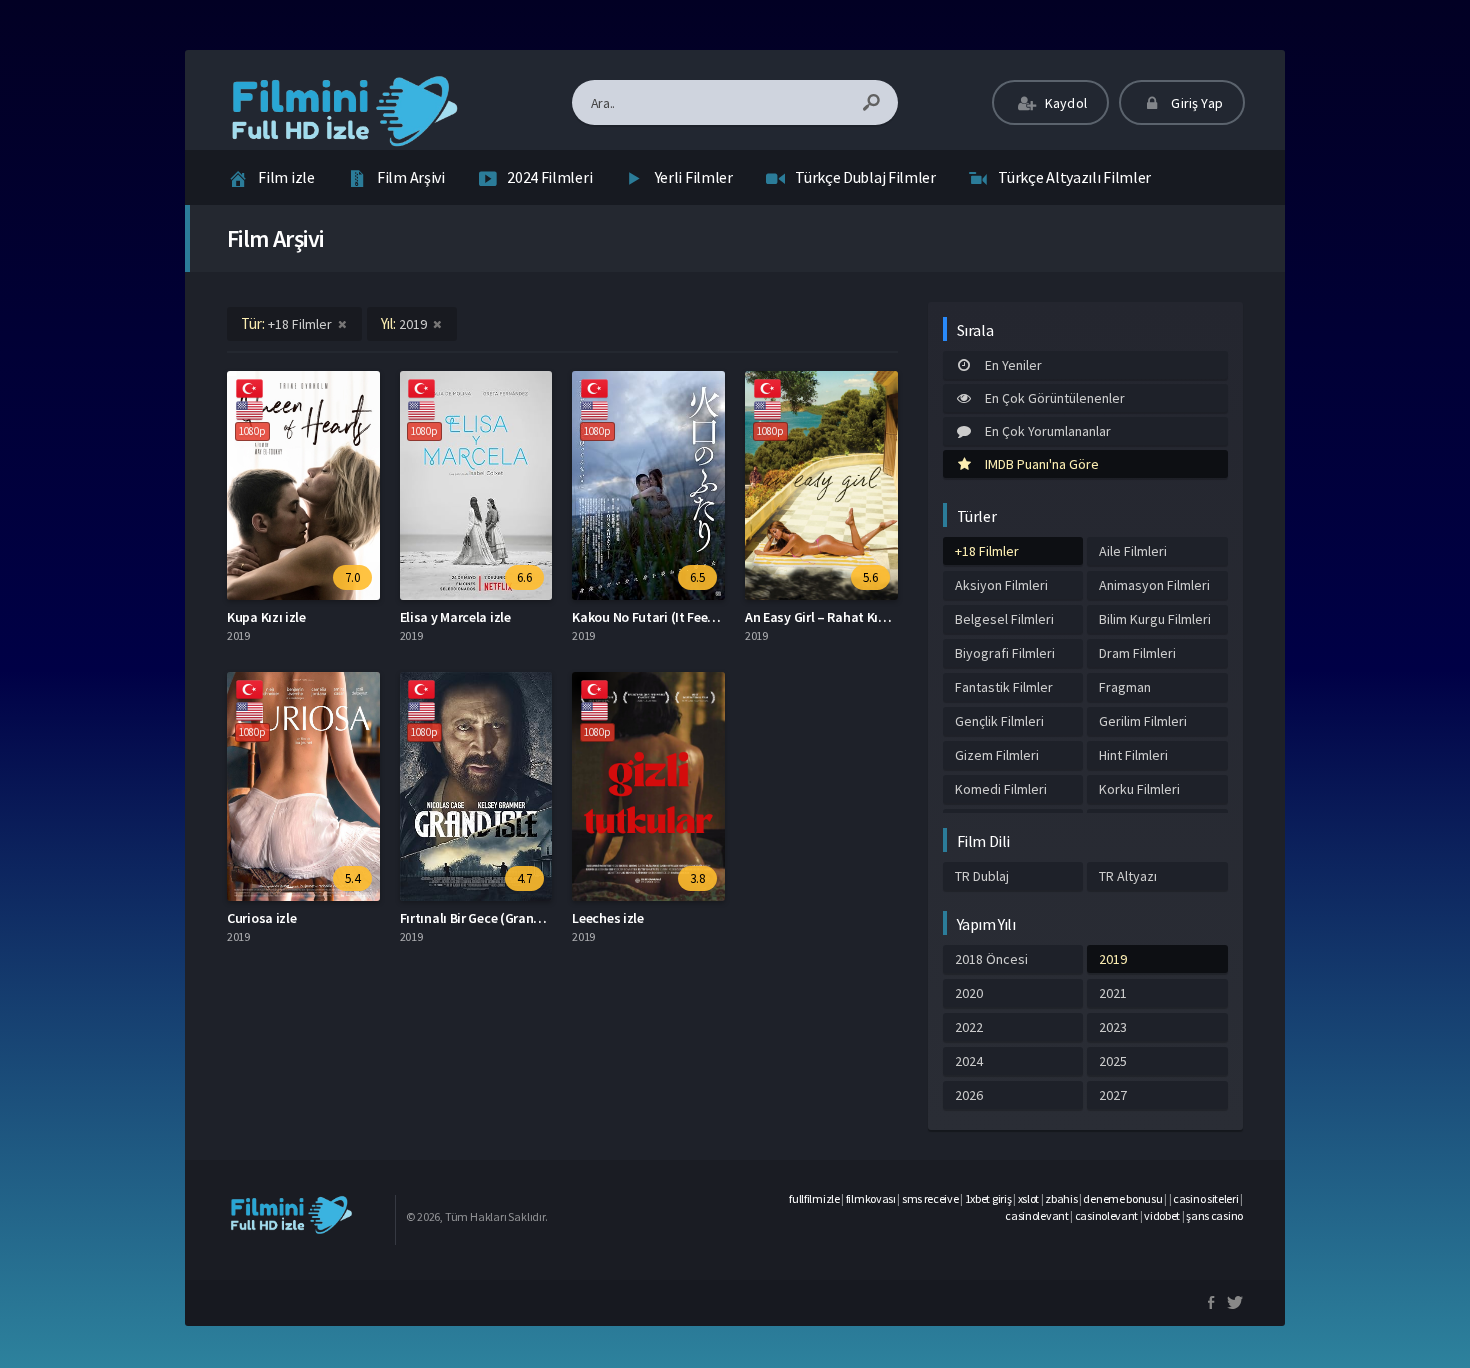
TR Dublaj (982, 876)
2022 (969, 1027)
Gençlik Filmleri (999, 721)
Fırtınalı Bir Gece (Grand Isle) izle (496, 918)
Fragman (1125, 687)
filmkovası (871, 1198)
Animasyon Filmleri (1154, 585)
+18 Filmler (987, 551)
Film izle (286, 177)
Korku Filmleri (1139, 789)
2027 (1113, 1095)
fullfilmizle (814, 1198)
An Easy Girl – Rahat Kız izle (826, 617)
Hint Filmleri (1133, 755)
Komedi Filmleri (1001, 789)
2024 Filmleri (549, 177)
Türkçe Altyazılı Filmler (1074, 177)
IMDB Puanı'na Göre (1042, 464)
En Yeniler (1013, 365)
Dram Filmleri (1137, 653)
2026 (969, 1095)
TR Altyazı (1128, 876)
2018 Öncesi (991, 959)
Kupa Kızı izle (266, 617)
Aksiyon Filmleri (1001, 585)
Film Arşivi (411, 177)
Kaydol (1064, 103)
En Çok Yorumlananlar (1048, 431)
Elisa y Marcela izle (455, 617)
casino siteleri (1206, 1198)
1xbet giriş (988, 1198)
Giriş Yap (1195, 103)
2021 (1113, 993)
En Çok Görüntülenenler (1055, 398)
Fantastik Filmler (1004, 687)
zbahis (1061, 1198)
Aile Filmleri (1133, 551)
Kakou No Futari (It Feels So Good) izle (685, 617)
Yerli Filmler (694, 177)
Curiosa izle (261, 918)
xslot (1029, 1198)
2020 (969, 993)
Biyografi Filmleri (1005, 653)
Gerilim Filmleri (1143, 721)
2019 (1113, 959)
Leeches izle (607, 918)
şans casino (1214, 1215)
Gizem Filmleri (997, 755)
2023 (1113, 1027)
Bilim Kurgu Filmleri (1155, 619)
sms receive (930, 1198)
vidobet (1162, 1215)
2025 (1113, 1061)
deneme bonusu (1122, 1198)
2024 (969, 1061)
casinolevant (1036, 1215)
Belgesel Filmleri (1004, 619)
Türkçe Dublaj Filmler (865, 177)
